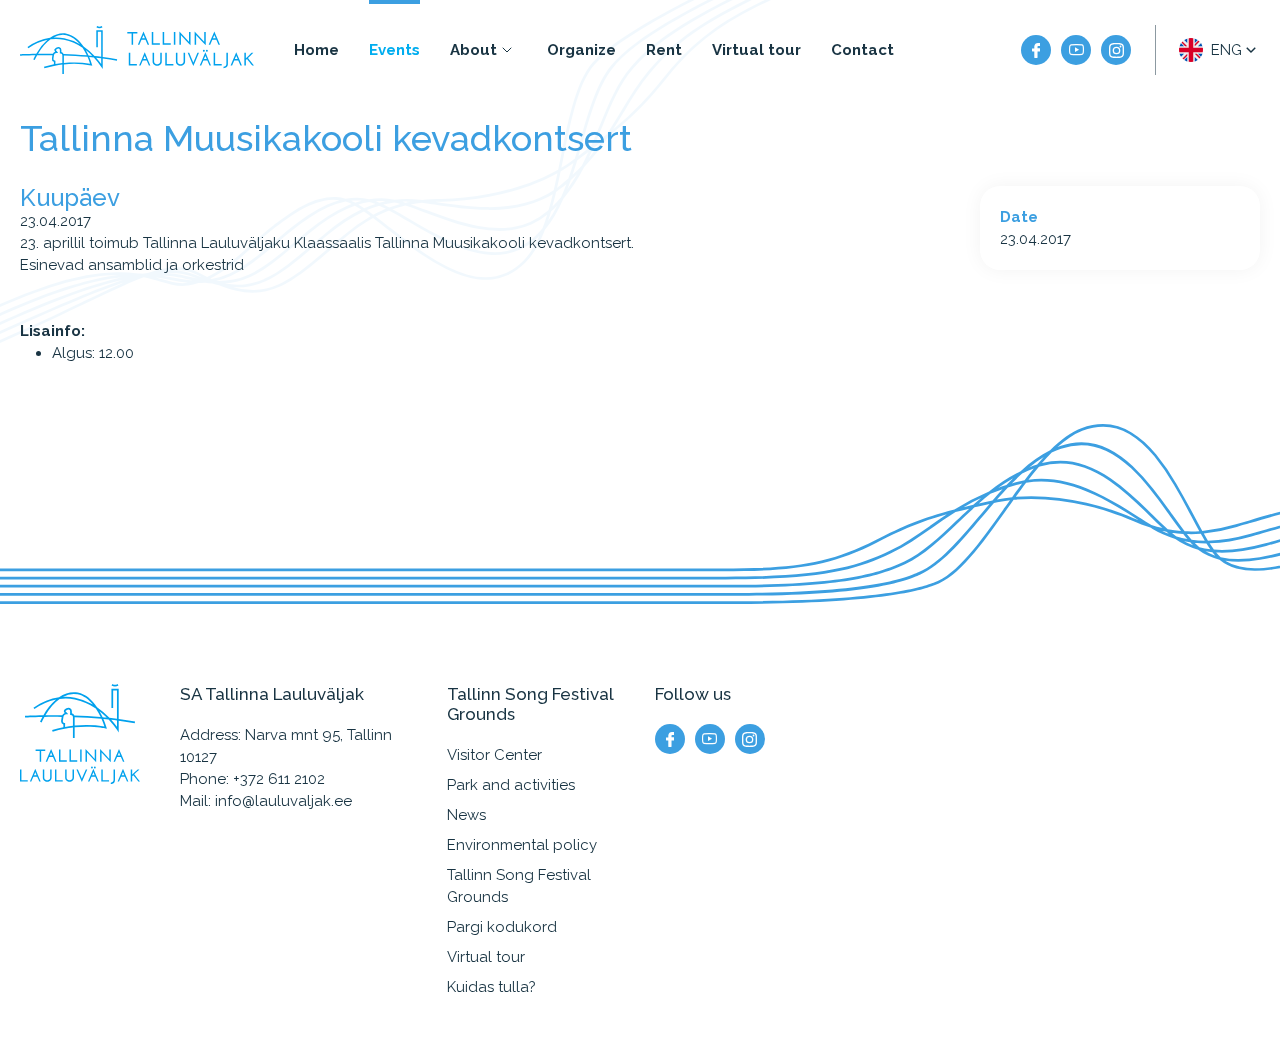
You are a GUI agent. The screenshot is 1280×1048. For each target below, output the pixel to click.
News (466, 815)
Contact (862, 50)
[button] (1219, 50)
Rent (664, 50)
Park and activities (511, 785)
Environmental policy (522, 845)
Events (394, 50)
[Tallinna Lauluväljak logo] (137, 50)
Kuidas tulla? (491, 987)
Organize (581, 50)
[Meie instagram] (1116, 50)
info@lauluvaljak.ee (283, 801)
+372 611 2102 (279, 779)
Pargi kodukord (502, 927)
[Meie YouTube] (1076, 50)
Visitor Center (494, 755)
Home (316, 50)
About (473, 50)
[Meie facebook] (1036, 50)
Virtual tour (756, 50)
